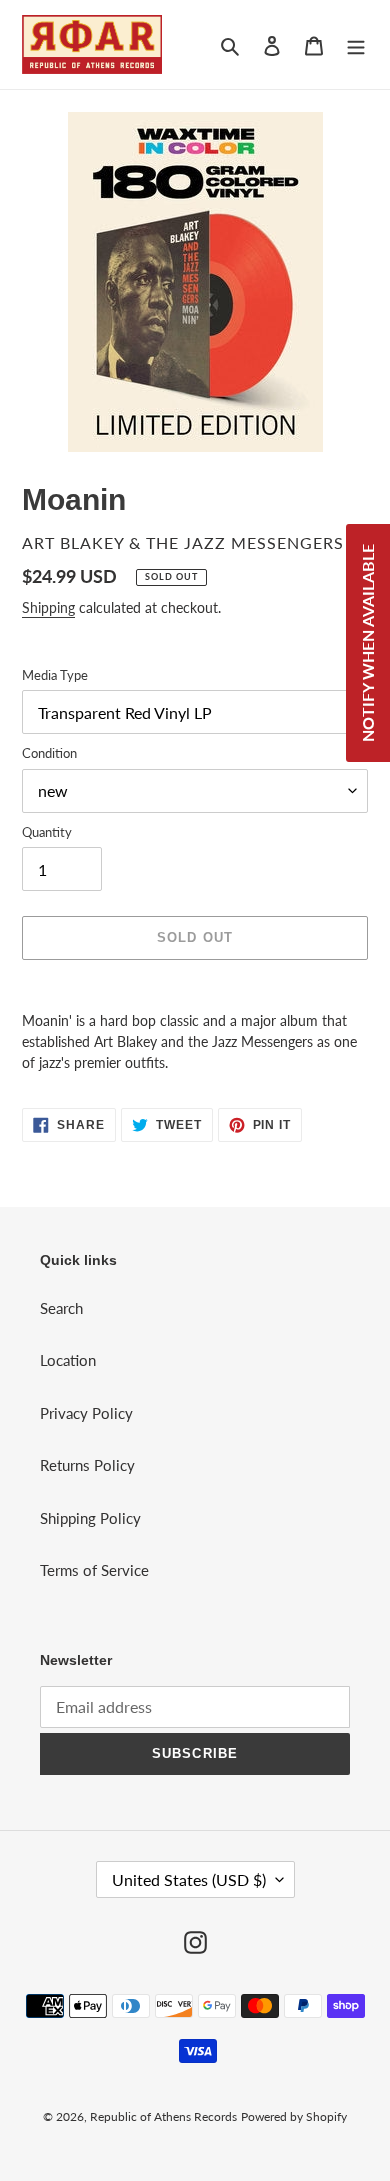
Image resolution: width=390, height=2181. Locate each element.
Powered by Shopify (294, 2116)
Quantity (47, 832)
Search (61, 1308)
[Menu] (356, 44)
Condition (49, 753)
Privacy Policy (86, 1413)
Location (68, 1360)
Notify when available (367, 643)
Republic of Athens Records (163, 2116)
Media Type (55, 675)
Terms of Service (94, 1570)
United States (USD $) (189, 1879)
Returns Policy (87, 1465)
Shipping (48, 607)
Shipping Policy (90, 1518)
